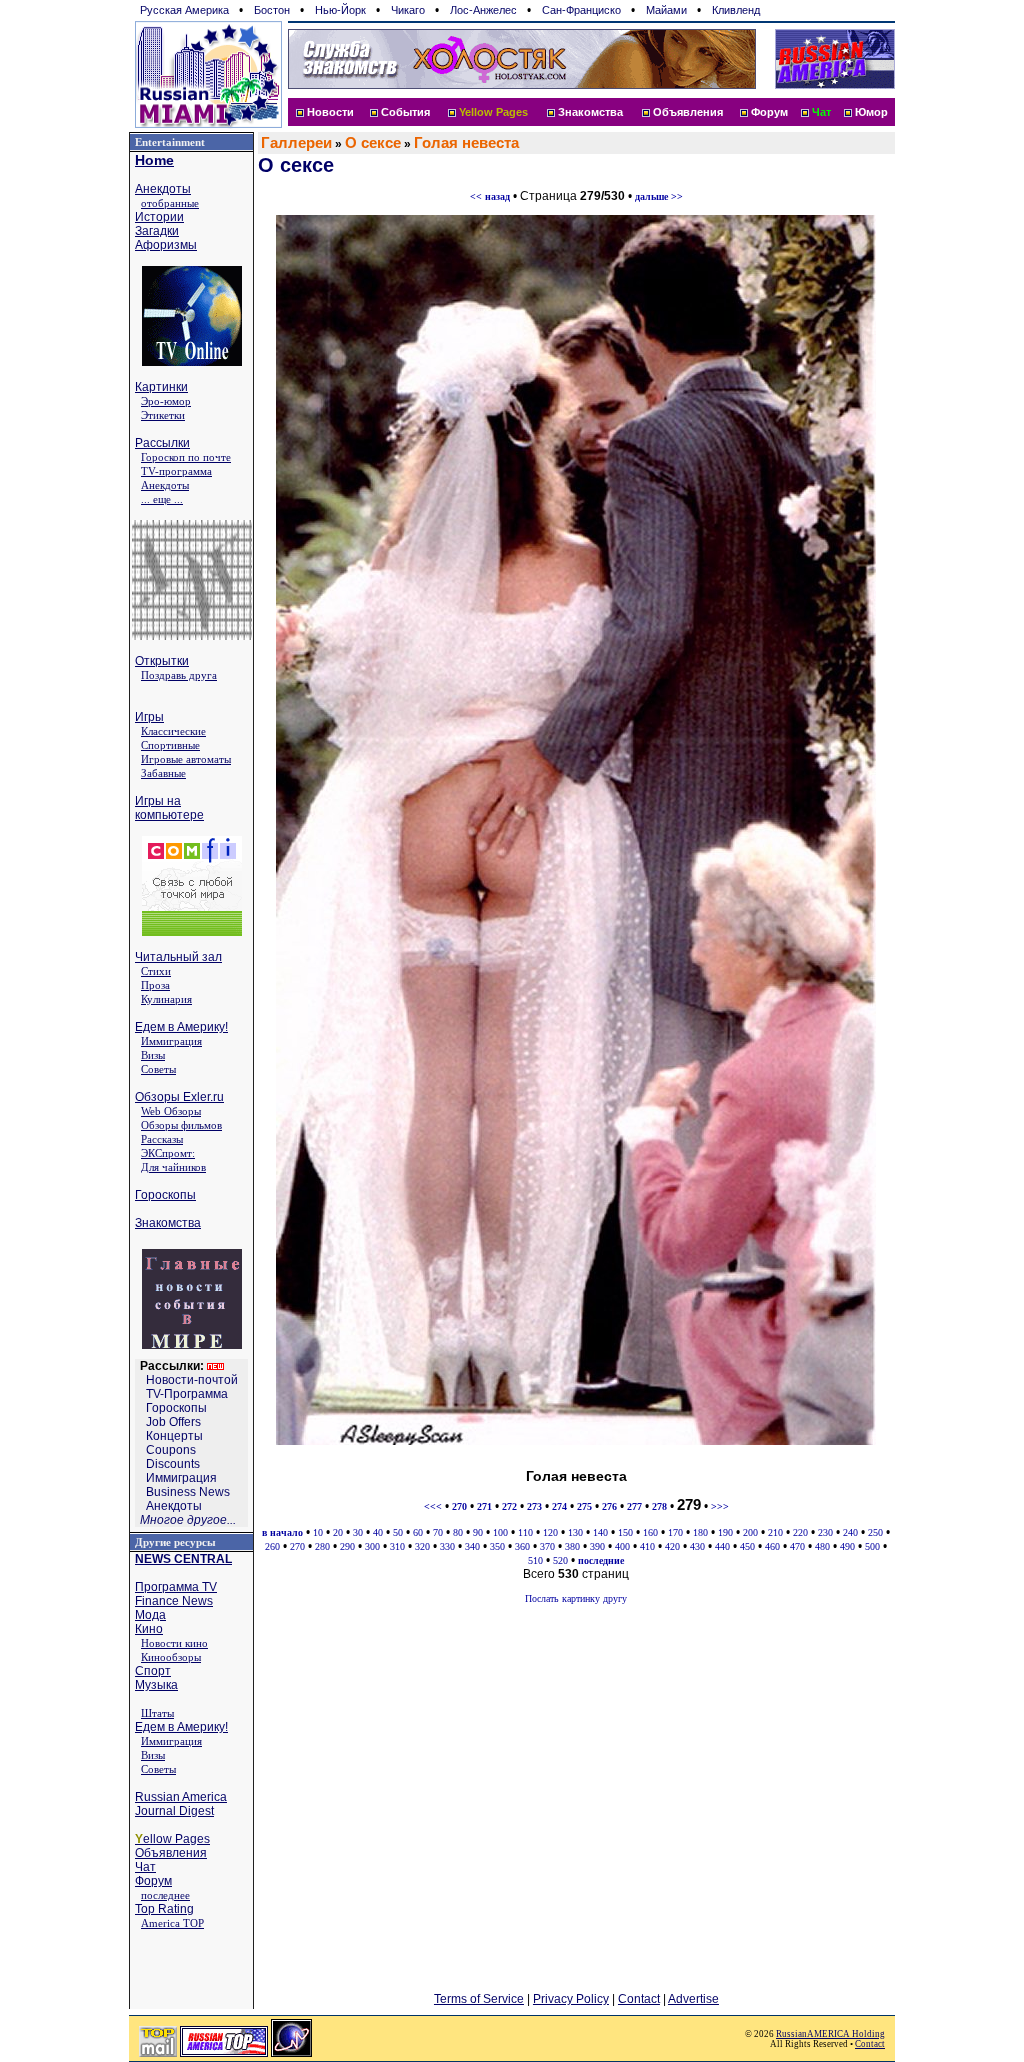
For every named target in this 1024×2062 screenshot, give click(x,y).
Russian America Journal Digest (181, 1804)
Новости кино (174, 1643)
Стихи (156, 971)
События (405, 112)
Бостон (272, 10)
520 (560, 1560)
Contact (639, 1999)
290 (347, 1546)
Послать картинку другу (576, 1598)
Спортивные (170, 745)
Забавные (163, 773)
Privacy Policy (571, 1999)
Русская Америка (184, 10)
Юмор (871, 112)
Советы (158, 1069)
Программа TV (176, 1587)
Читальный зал (178, 957)
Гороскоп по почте (186, 457)
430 (697, 1546)
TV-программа (176, 471)
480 (822, 1546)
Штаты (157, 1713)
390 (597, 1546)
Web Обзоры (171, 1111)
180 (700, 1532)
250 (875, 1532)
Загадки (157, 231)
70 (438, 1532)
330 (447, 1546)
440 (722, 1546)
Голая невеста (466, 143)
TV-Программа (187, 1394)
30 (358, 1532)
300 (372, 1546)
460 (772, 1546)
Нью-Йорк (340, 10)
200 (750, 1532)
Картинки (161, 387)
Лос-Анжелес (483, 10)
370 (547, 1546)
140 (600, 1532)
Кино (149, 1629)
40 (378, 1532)
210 (775, 1532)
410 (647, 1546)
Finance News (174, 1601)
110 (525, 1532)
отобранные (170, 203)
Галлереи (296, 143)
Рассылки (162, 443)
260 (272, 1546)
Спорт (153, 1671)
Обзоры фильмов (181, 1125)
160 (650, 1532)
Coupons (171, 1450)
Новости (330, 112)
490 (847, 1546)
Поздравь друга (179, 675)
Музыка (156, 1685)
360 (522, 1546)
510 (535, 1560)
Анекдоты (163, 189)
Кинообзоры (171, 1657)
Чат (145, 1867)
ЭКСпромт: (168, 1153)
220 (800, 1532)
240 (850, 1532)
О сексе (373, 143)
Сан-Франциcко (581, 10)
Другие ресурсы (175, 1542)
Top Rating (164, 1909)
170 (675, 1532)
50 (398, 1532)
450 (747, 1546)
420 (672, 1546)
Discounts (173, 1464)
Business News (188, 1492)
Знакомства (590, 112)
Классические (173, 731)
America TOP (172, 1923)
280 (322, 1546)
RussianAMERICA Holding (830, 2034)
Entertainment (170, 142)
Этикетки (163, 415)
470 (797, 1546)
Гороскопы (165, 1195)
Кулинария (166, 999)
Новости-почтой (192, 1380)
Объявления (688, 112)
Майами (666, 10)
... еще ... (162, 499)
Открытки (162, 661)
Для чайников (173, 1167)
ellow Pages (172, 1839)
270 (297, 1546)
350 (497, 1546)
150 (625, 1532)
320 (422, 1546)
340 (472, 1546)
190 (725, 1532)
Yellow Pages (493, 112)
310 (397, 1546)
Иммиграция (171, 1041)
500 (872, 1546)
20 (338, 1532)
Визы (153, 1055)
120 (550, 1532)
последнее (165, 1895)
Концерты (174, 1436)
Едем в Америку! (181, 1027)
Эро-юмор (166, 401)
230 (825, 1532)
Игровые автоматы (186, 759)
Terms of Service (479, 1999)
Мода (150, 1615)
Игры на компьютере (169, 808)
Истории (159, 217)
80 (458, 1532)
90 (478, 1532)
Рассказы (162, 1139)
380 (572, 1546)
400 (622, 1546)
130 (575, 1532)
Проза (155, 985)
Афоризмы (166, 245)
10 (318, 1532)
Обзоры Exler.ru (179, 1097)
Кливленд (736, 10)
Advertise (693, 1999)
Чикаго (408, 10)
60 (418, 1532)
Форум (769, 112)
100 (500, 1532)
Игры (149, 717)
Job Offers (173, 1422)
